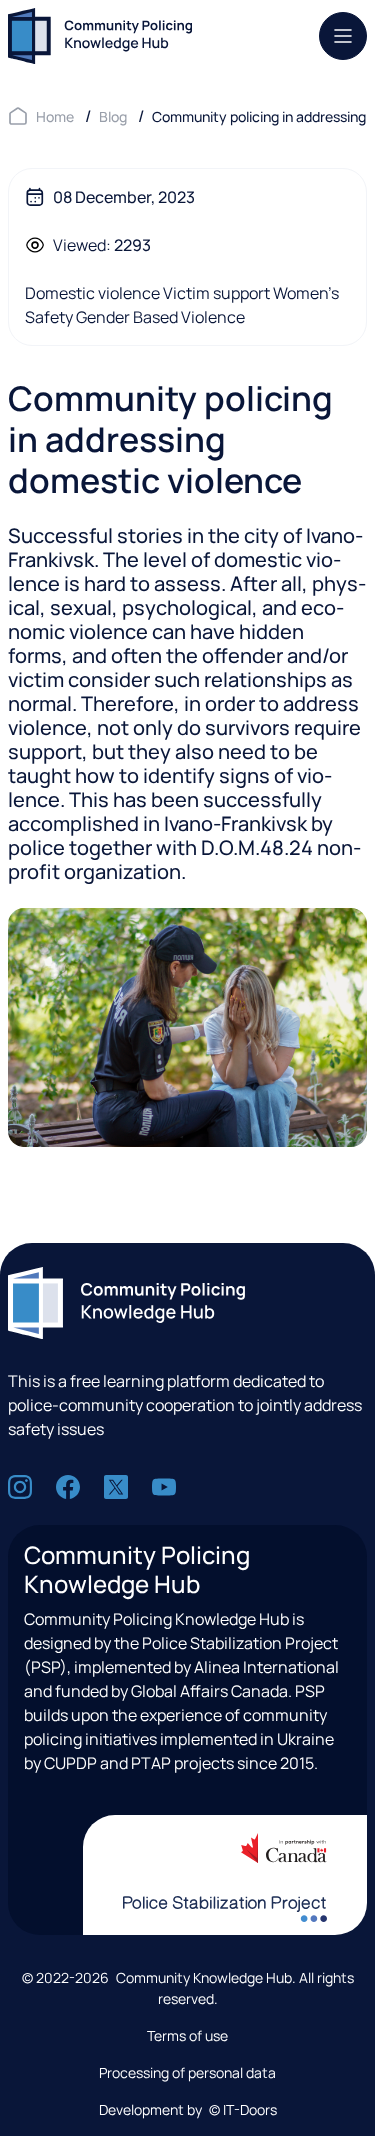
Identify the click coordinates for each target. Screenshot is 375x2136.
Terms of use (187, 2035)
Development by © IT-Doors (188, 2109)
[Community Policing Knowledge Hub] (100, 36)
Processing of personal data (187, 2072)
